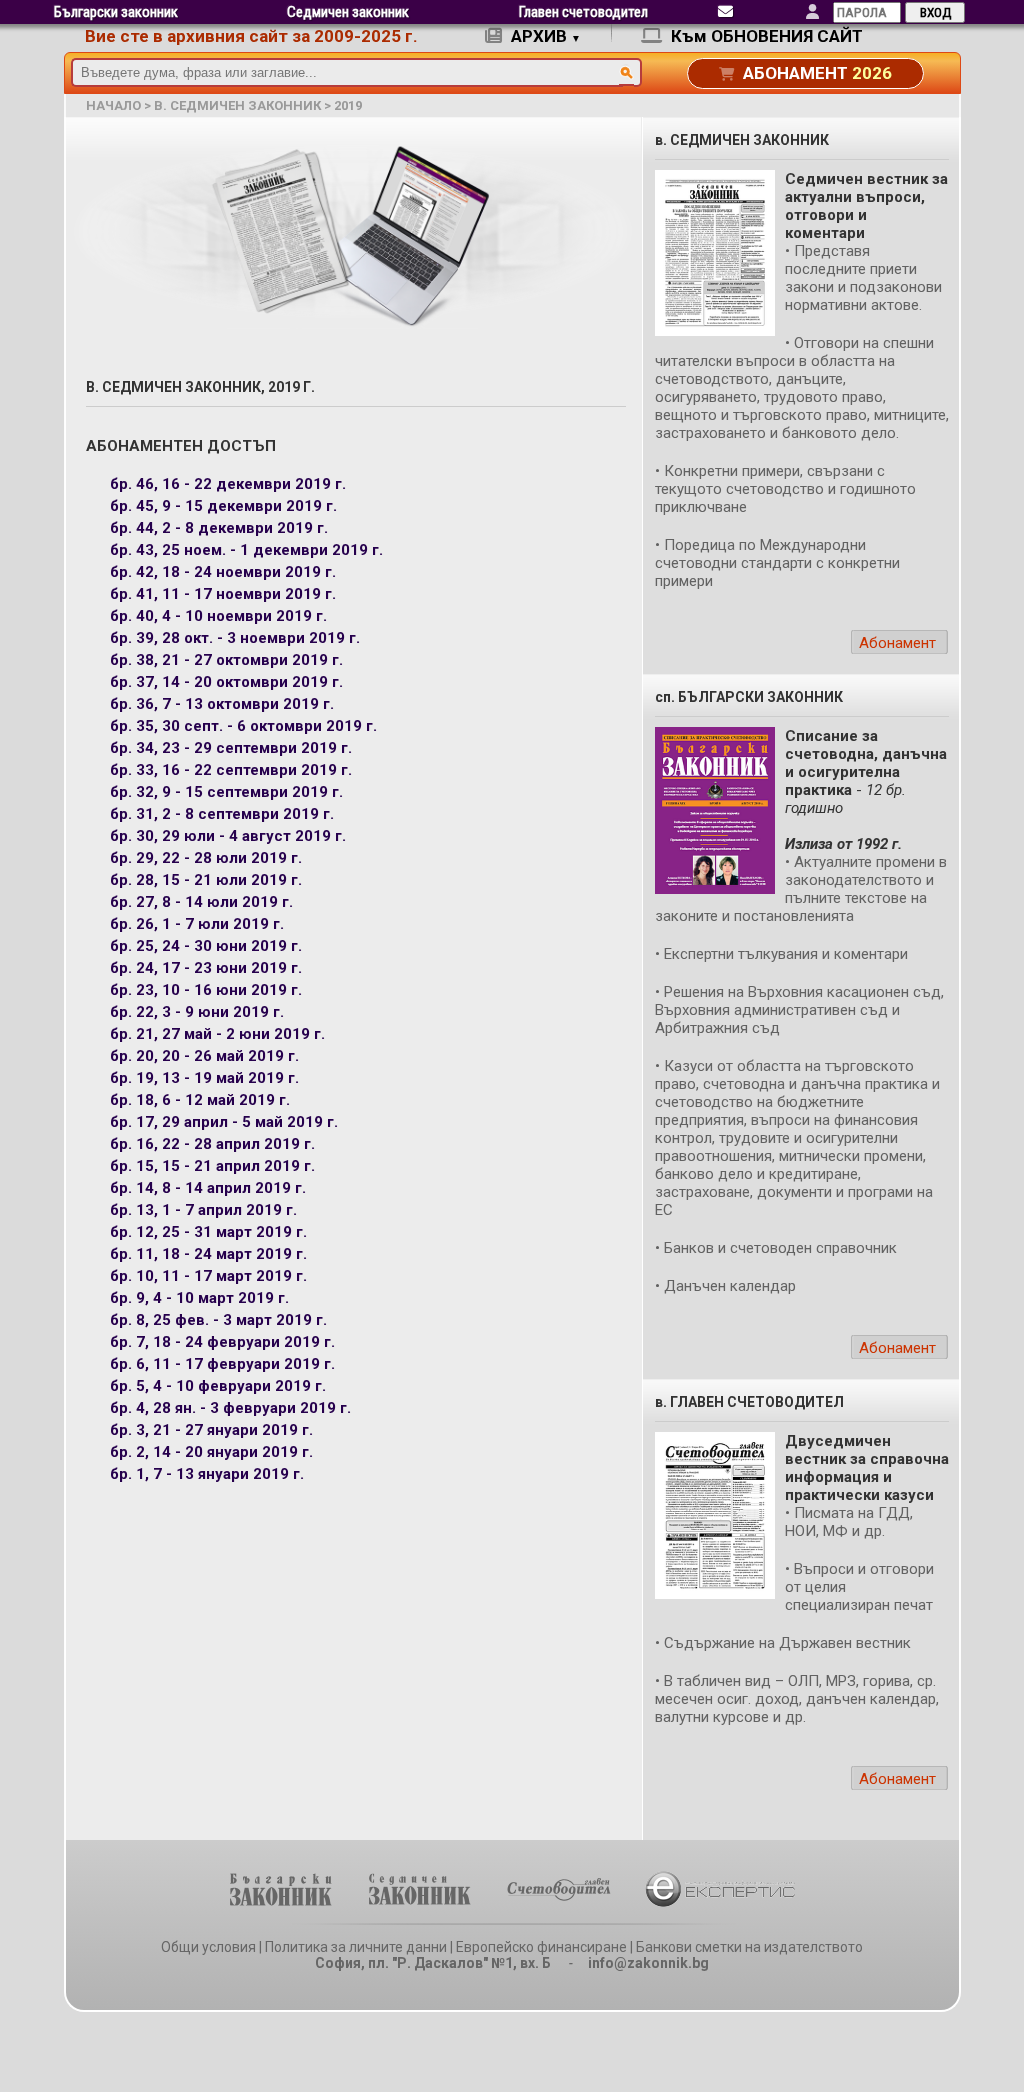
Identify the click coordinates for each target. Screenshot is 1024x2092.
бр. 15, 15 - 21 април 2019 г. (212, 1166)
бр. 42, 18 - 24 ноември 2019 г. (223, 572)
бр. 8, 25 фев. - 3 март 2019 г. (218, 1320)
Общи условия (208, 1947)
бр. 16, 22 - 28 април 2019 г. (212, 1144)
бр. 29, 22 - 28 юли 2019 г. (206, 858)
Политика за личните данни (356, 1947)
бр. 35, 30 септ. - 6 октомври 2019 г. (243, 726)
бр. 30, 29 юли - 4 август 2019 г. (228, 836)
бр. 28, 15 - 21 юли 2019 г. (206, 880)
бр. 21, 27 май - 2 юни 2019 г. (217, 1034)
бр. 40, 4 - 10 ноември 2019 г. (218, 616)
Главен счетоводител (583, 12)
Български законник (116, 12)
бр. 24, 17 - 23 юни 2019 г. (206, 968)
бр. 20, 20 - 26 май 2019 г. (204, 1056)
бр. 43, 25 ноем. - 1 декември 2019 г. (246, 550)
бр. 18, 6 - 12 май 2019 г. (200, 1100)
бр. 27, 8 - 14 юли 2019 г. (201, 902)
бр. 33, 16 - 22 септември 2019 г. (231, 770)
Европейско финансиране (541, 1947)
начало (113, 105)
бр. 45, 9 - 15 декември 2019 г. (223, 506)
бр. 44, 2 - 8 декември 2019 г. (219, 528)
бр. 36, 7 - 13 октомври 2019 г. (222, 704)
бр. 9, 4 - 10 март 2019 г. (199, 1298)
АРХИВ (544, 36)
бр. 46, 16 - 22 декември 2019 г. (228, 484)
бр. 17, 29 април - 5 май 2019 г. (224, 1122)
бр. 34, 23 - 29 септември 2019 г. (231, 748)
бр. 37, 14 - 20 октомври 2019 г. (226, 682)
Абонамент (897, 643)
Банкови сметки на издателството (749, 1947)
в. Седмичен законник (237, 105)
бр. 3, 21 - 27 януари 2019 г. (211, 1430)
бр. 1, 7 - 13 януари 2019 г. (207, 1474)
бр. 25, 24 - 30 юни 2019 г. (206, 946)
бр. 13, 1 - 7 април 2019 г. (203, 1210)
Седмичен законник (348, 12)
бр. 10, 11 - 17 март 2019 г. (208, 1276)
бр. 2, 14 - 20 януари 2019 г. (211, 1452)
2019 (348, 105)
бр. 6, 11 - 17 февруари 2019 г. (222, 1364)
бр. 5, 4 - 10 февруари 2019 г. (218, 1386)
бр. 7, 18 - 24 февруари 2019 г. (222, 1342)
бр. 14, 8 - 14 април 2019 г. (208, 1188)
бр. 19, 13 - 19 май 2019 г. (204, 1078)
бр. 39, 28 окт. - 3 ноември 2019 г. (235, 638)
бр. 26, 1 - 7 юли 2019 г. (197, 924)
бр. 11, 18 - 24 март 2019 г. (208, 1254)
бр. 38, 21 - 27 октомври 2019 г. (226, 660)
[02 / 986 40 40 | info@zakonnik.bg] (725, 11)
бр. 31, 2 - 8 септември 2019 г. (222, 814)
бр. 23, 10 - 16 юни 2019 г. (206, 990)
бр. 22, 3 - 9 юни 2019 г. (197, 1012)
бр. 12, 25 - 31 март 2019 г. (208, 1232)
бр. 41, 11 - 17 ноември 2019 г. (223, 594)
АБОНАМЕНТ (815, 73)
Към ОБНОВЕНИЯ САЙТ (765, 36)
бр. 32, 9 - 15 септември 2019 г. (226, 792)
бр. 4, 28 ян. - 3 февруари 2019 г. (230, 1408)
